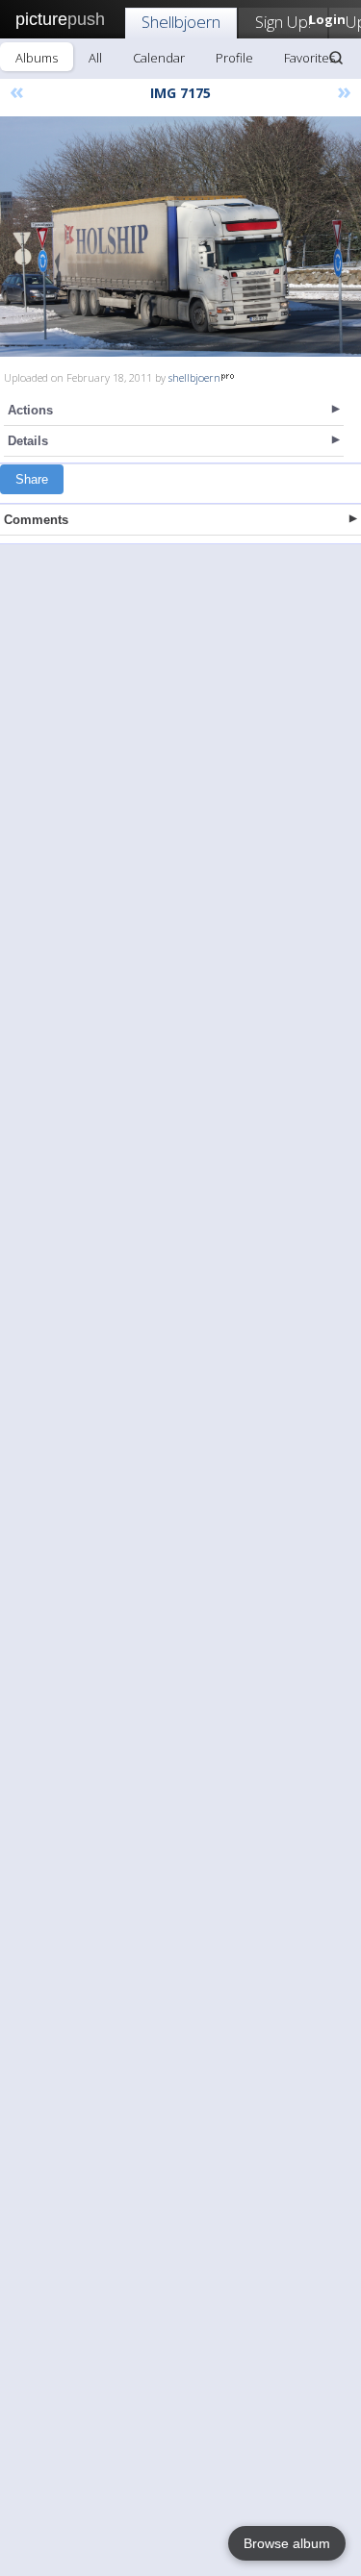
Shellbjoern (181, 22)
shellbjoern (194, 377)
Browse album (287, 2543)
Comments (36, 520)
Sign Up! (283, 22)
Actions (30, 410)
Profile (234, 58)
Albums (37, 58)
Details (28, 441)
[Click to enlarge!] (180, 237)
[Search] (336, 58)
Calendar (159, 58)
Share (32, 479)
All (95, 58)
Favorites (309, 58)
